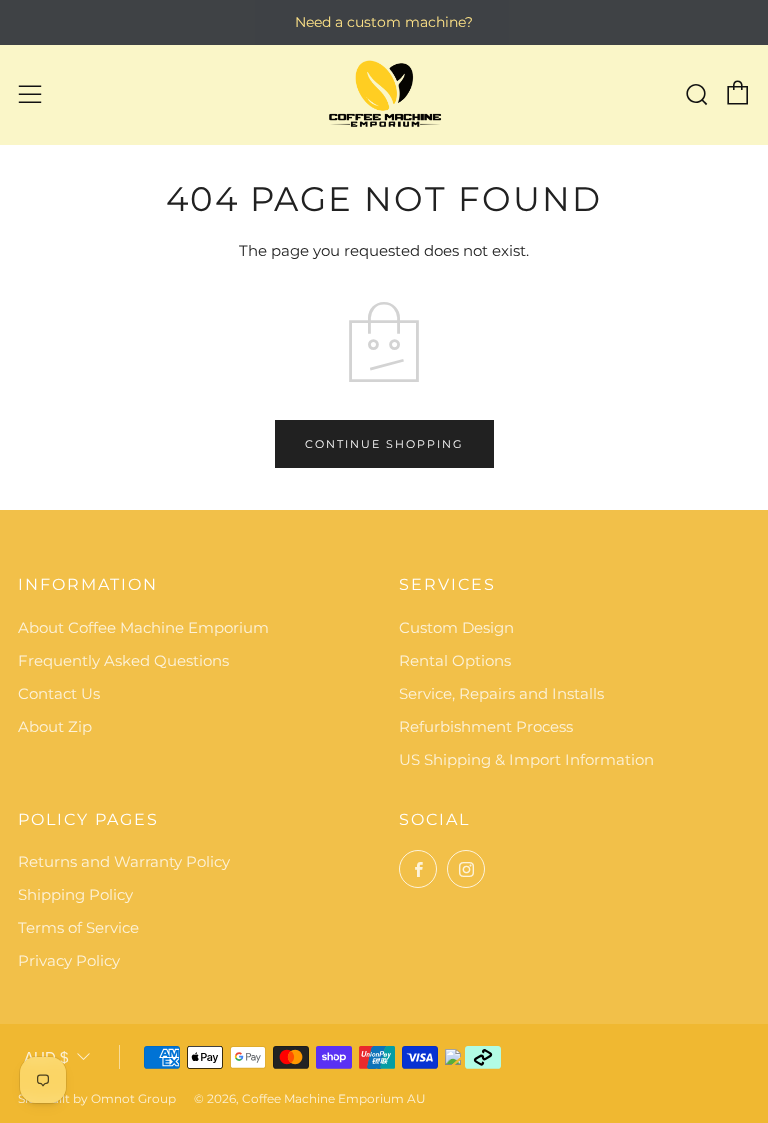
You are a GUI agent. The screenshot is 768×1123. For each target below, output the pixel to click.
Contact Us (59, 693)
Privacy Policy (69, 960)
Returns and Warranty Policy (124, 861)
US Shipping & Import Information (526, 759)
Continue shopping (384, 444)
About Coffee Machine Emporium (143, 627)
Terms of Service (78, 927)
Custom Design (456, 627)
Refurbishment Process (486, 726)
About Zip (55, 726)
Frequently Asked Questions (123, 660)
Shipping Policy (75, 894)
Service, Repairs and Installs (501, 693)
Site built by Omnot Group (97, 1098)
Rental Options (455, 660)
